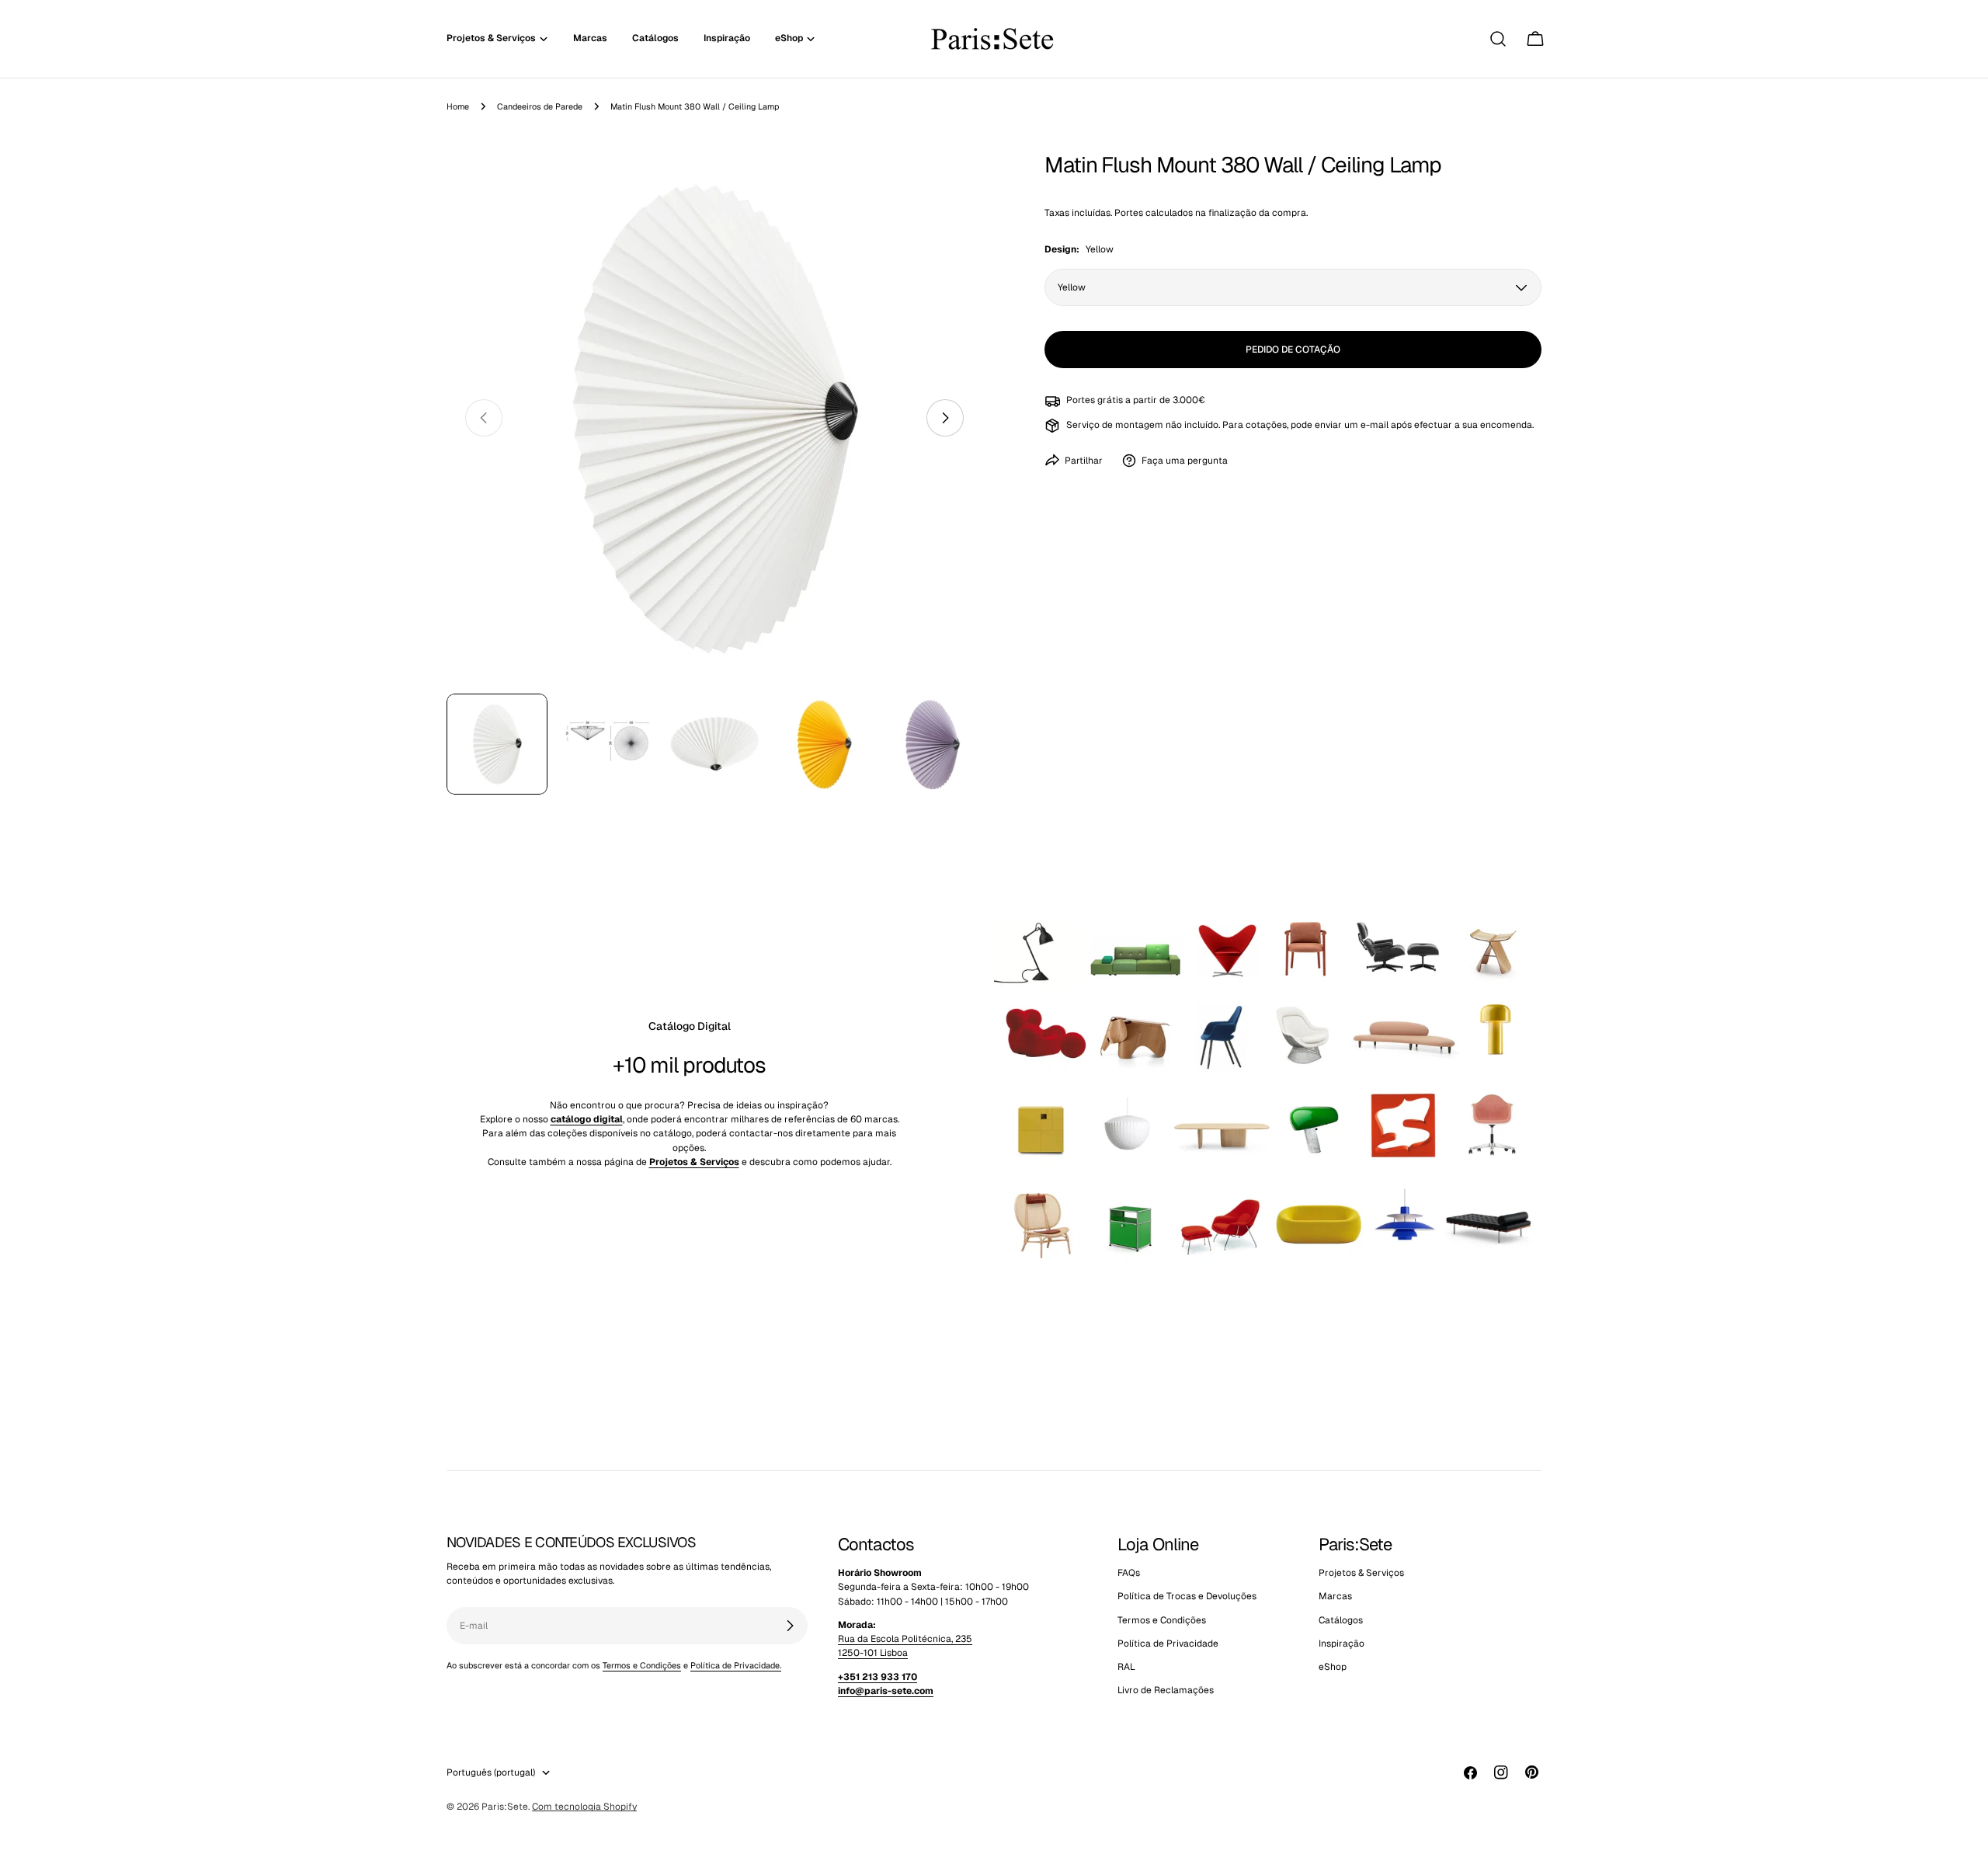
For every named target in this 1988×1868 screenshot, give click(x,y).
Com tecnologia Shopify (584, 1807)
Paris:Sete (505, 1807)
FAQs (1129, 1573)
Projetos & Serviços (1361, 1573)
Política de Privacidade (1168, 1644)
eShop (1333, 1668)
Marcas (1335, 1597)
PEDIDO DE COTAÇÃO (1293, 350)
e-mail (1375, 425)
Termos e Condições (642, 1665)
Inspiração (1342, 1644)
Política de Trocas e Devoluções (1187, 1597)
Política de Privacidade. (736, 1665)
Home (458, 106)
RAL (1126, 1668)
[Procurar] (1498, 39)
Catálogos (1341, 1620)
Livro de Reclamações (1166, 1691)
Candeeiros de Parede (540, 106)
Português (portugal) (491, 1772)
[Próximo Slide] (945, 418)
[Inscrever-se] (790, 1626)
